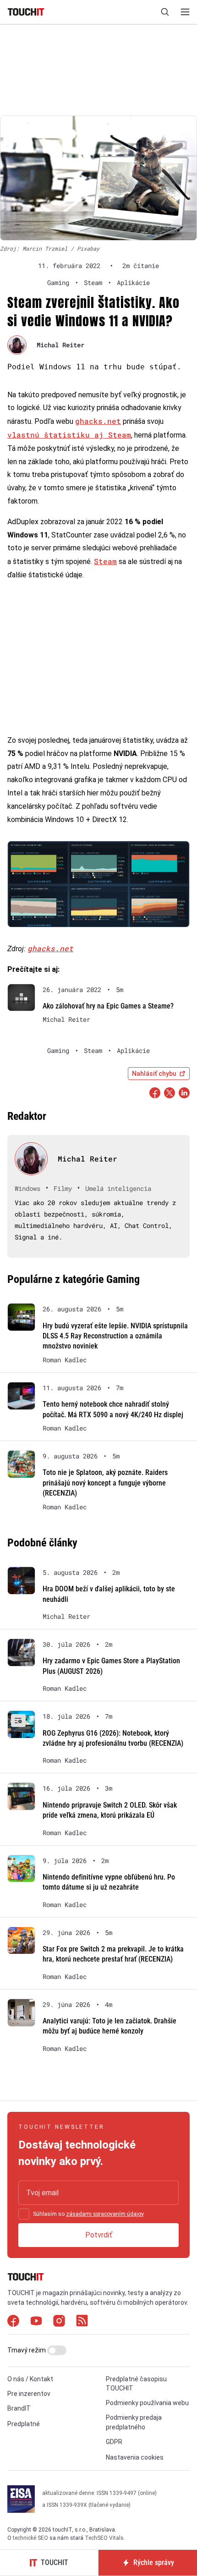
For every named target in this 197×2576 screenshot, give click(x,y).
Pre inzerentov (29, 2394)
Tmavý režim (27, 2350)
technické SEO (30, 2538)
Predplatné (24, 2424)
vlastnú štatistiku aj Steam (69, 435)
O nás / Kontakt (30, 2379)
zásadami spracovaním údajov (105, 2214)
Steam (105, 561)
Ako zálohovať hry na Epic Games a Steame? (108, 1006)
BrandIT (19, 2408)
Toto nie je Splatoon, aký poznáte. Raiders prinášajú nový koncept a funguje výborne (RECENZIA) (105, 1483)
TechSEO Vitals (104, 2538)
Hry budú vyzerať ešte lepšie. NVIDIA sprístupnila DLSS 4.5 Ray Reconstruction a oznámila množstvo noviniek (115, 1336)
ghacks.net (98, 421)
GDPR (114, 2442)
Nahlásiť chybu (154, 1074)
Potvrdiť (99, 2235)
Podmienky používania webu (147, 2403)
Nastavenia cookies (135, 2457)
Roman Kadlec (65, 1360)
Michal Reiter (60, 345)
